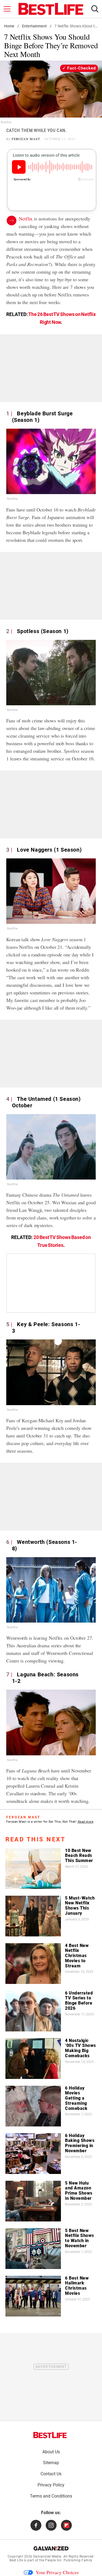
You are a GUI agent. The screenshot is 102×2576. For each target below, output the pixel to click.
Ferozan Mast (26, 139)
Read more (86, 1822)
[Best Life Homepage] (51, 9)
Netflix (26, 219)
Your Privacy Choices (57, 2572)
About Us (51, 2452)
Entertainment (34, 26)
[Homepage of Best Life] (50, 2435)
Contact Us (51, 2474)
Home (9, 26)
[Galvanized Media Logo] (51, 2548)
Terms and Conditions (51, 2496)
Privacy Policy (51, 2485)
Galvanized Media (47, 2556)
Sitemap (51, 2463)
